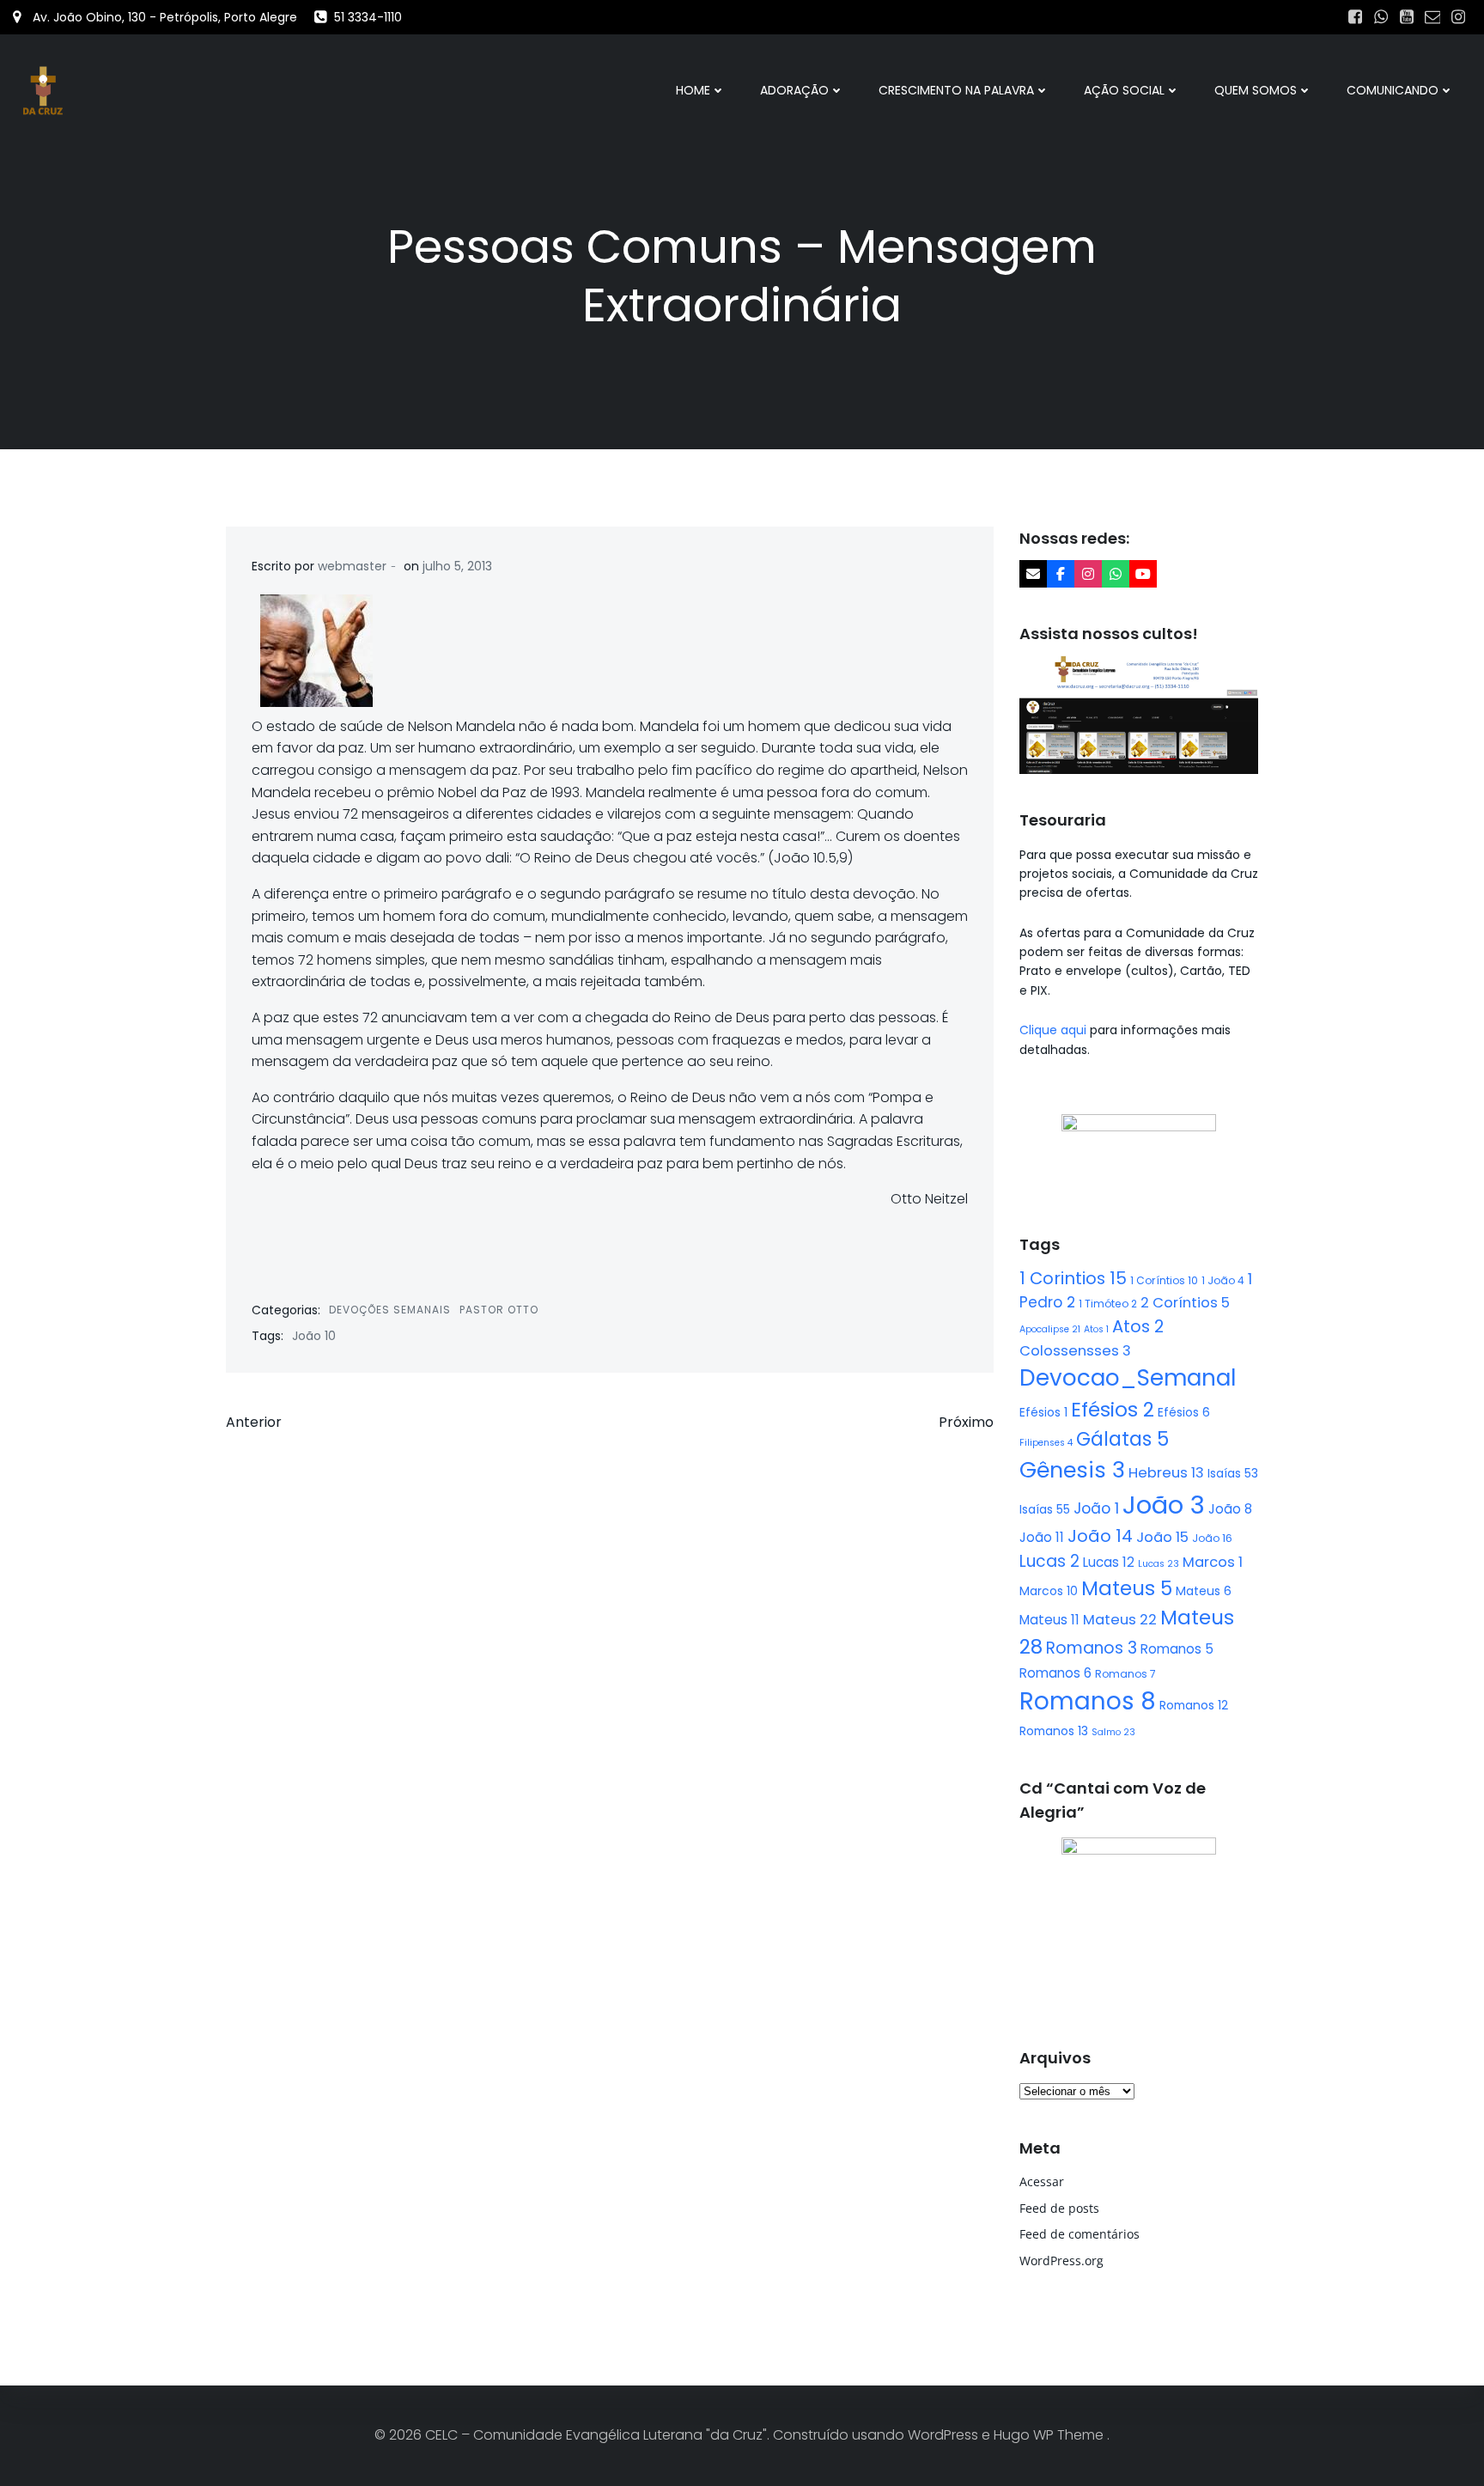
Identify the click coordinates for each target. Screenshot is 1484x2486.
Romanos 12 (1194, 1705)
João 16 (1212, 1538)
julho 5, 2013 (457, 566)
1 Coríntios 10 (1164, 1280)
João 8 (1230, 1509)
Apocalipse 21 (1050, 1329)
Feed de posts (1059, 2208)
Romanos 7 (1125, 1674)
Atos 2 (1138, 1326)
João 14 (1100, 1536)
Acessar (1042, 2181)
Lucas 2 (1049, 1561)
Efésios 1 (1043, 1412)
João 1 (1096, 1508)
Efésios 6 (1184, 1412)
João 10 (314, 1336)
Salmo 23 (1113, 1732)
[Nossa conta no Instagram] (1088, 574)
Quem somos (1256, 90)
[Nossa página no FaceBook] (1061, 574)
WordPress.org (1061, 2261)
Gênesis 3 (1072, 1470)
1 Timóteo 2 (1108, 1304)
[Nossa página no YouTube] (1143, 574)
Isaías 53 (1233, 1473)
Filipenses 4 (1046, 1443)
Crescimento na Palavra (956, 90)
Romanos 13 (1054, 1731)
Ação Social (1124, 90)
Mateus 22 (1120, 1620)
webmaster (352, 566)
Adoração (794, 90)
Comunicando (1393, 90)
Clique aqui (1055, 1030)
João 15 (1162, 1537)
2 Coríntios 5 (1185, 1303)
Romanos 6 (1055, 1673)
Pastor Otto (499, 1310)
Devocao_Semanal (1128, 1378)
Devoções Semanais (390, 1310)
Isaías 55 (1045, 1509)
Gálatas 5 (1122, 1439)
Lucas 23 (1159, 1564)
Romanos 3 (1092, 1648)
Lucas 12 (1109, 1562)
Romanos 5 (1177, 1649)
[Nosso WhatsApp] (1116, 574)
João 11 (1042, 1537)
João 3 (1164, 1505)
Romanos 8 (1088, 1701)
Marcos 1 (1213, 1562)
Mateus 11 (1049, 1620)
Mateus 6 (1204, 1591)
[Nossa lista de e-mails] (1033, 574)
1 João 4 (1223, 1280)
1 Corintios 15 (1073, 1278)
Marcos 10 (1049, 1591)
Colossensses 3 (1075, 1351)
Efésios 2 (1113, 1410)
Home (693, 90)
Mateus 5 (1127, 1588)
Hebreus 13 (1166, 1473)
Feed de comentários (1080, 2234)
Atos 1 (1096, 1329)
